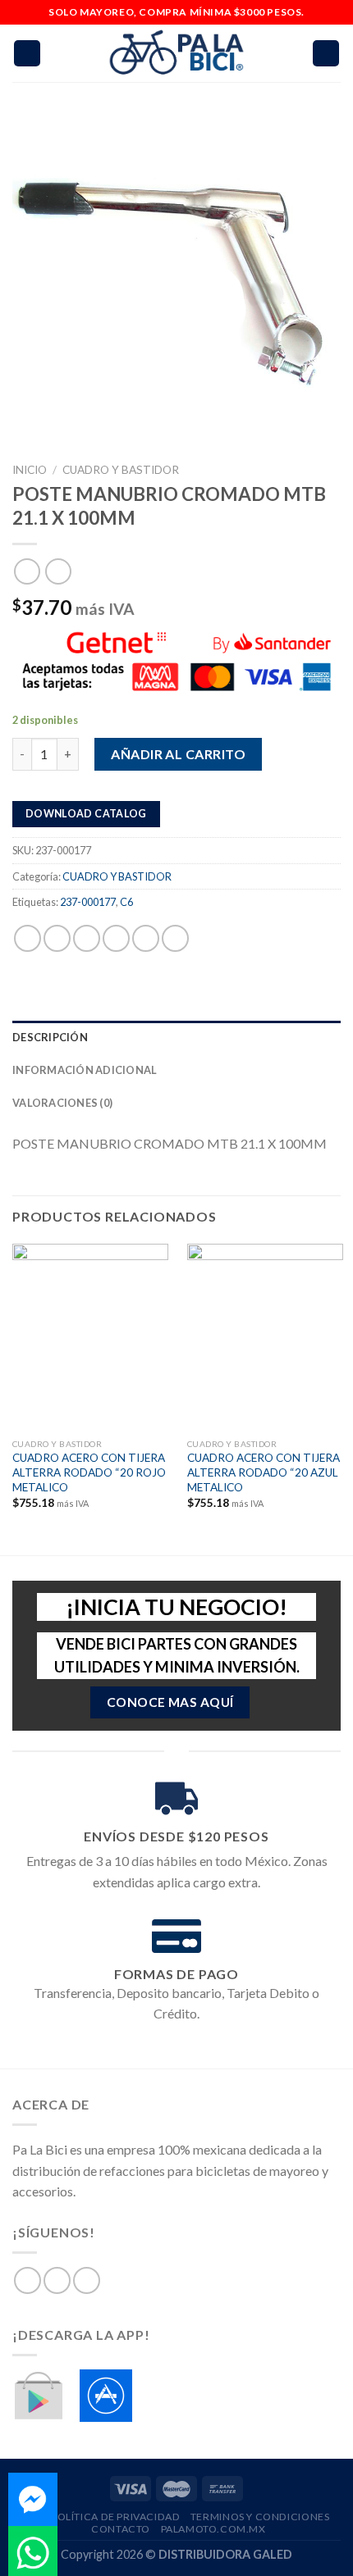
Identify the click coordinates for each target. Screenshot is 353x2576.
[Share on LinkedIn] (175, 938)
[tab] (176, 1037)
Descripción (50, 1037)
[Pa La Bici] (176, 54)
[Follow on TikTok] (87, 2280)
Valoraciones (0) (62, 1103)
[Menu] (27, 54)
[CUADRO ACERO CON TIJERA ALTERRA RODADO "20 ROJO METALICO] (90, 1337)
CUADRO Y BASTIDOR (121, 470)
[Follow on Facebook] (28, 2280)
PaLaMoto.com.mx (213, 2529)
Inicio (30, 470)
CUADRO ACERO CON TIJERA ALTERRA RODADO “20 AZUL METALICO (264, 1472)
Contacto (121, 2529)
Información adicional (85, 1070)
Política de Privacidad (115, 2517)
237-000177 (88, 902)
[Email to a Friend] (116, 938)
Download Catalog (86, 814)
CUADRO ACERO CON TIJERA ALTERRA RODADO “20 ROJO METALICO (89, 1472)
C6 (126, 902)
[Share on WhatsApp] (28, 938)
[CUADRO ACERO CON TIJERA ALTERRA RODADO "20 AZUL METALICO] (265, 1337)
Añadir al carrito (178, 754)
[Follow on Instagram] (57, 2280)
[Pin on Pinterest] (146, 938)
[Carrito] (326, 54)
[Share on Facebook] (57, 938)
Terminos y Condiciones (260, 2517)
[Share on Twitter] (87, 938)
